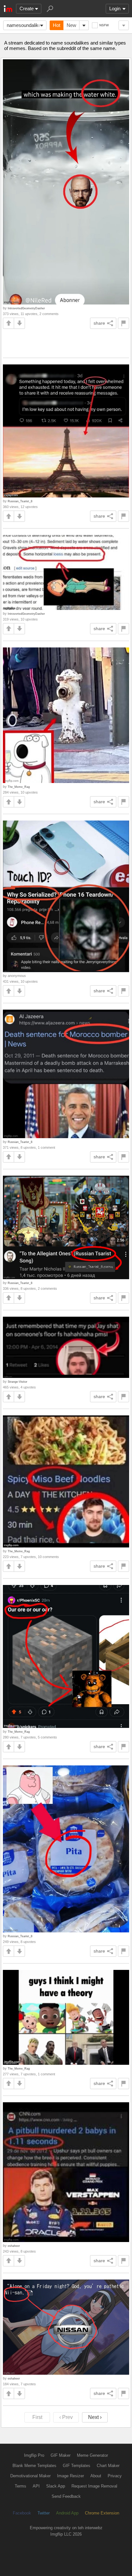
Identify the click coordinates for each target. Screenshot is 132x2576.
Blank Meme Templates (34, 2466)
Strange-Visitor (17, 1382)
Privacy (115, 2476)
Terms (21, 2486)
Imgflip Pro (34, 2455)
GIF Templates (77, 2466)
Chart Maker (108, 2466)
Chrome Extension (102, 2513)
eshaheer (14, 2246)
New (71, 25)
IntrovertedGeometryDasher (26, 308)
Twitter (44, 2513)
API (36, 2486)
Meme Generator (92, 2455)
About (96, 2476)
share (99, 323)
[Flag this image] (124, 323)
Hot (57, 25)
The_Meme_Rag (19, 787)
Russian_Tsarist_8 (20, 501)
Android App (67, 2513)
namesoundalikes (25, 25)
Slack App (56, 2486)
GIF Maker (61, 2455)
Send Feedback (66, 2496)
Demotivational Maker (30, 2476)
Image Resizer (70, 2476)
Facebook (22, 2513)
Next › (95, 2417)
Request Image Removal (94, 2486)
